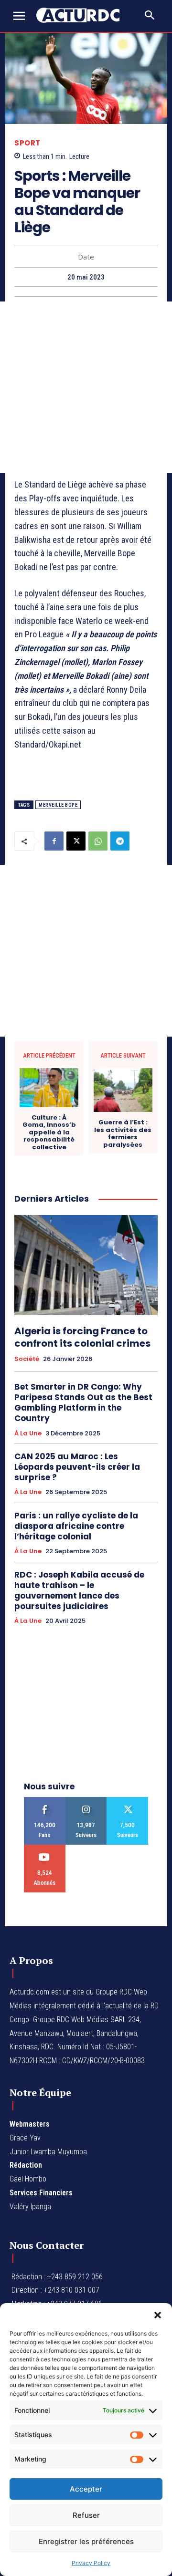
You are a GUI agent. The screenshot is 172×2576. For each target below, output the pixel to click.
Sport (27, 143)
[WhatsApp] (98, 841)
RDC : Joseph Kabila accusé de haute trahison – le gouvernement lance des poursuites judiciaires (79, 1590)
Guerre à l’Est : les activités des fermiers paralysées (123, 1133)
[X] (76, 841)
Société (27, 1359)
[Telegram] (120, 841)
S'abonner (45, 1848)
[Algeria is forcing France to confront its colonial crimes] (86, 1265)
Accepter (86, 2489)
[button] (158, 2315)
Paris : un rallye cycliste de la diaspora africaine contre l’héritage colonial (76, 1526)
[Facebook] (54, 841)
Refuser (86, 2515)
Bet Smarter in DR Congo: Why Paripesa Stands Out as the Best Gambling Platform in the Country (83, 1402)
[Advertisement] (86, 387)
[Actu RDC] (82, 15)
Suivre (86, 1801)
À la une (28, 1433)
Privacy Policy (91, 2563)
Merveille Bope (58, 805)
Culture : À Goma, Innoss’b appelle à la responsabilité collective (49, 1132)
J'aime (45, 1801)
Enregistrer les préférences (86, 2541)
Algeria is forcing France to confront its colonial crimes (82, 1337)
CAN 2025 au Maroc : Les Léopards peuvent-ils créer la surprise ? (77, 1467)
